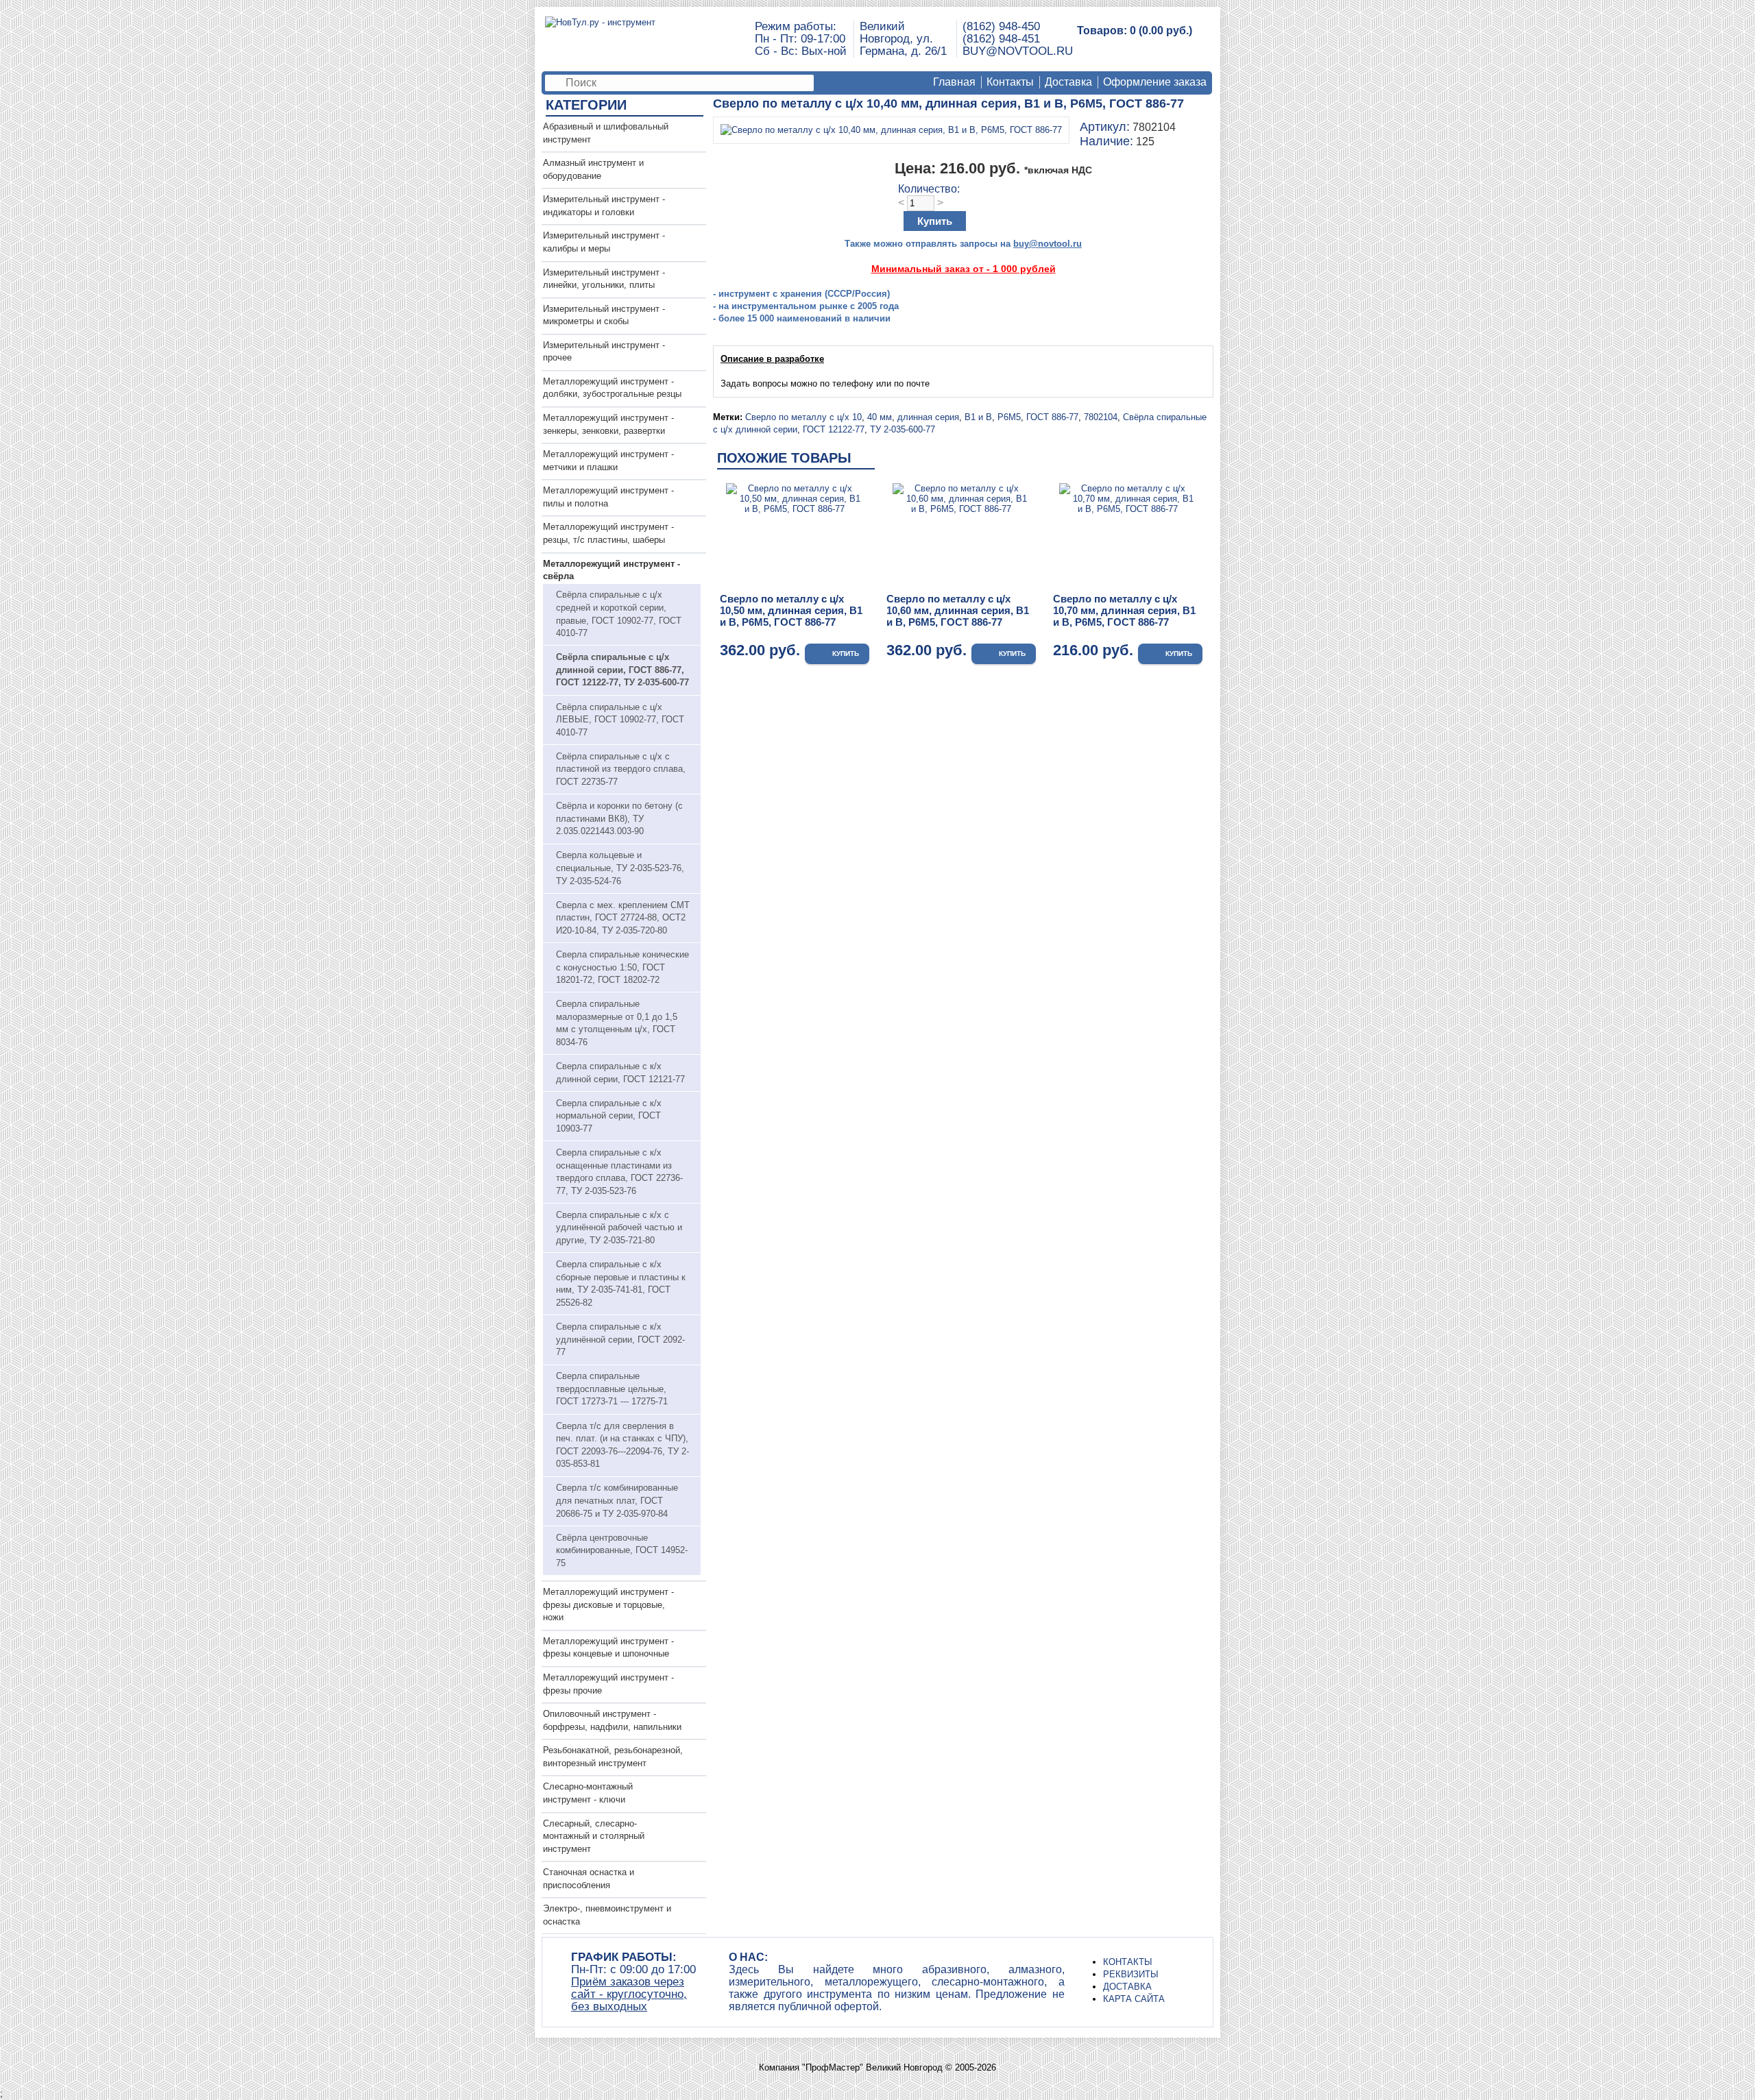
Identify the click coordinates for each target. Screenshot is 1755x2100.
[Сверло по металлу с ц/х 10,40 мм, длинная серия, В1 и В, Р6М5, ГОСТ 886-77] (891, 130)
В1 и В (978, 417)
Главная (954, 82)
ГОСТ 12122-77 (834, 429)
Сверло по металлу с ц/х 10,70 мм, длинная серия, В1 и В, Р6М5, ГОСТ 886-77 (1124, 610)
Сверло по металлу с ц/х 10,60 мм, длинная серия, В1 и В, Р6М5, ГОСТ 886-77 (958, 610)
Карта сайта (1134, 1999)
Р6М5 (1009, 417)
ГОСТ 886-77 (1052, 417)
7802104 (1101, 417)
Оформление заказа (1155, 82)
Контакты (1010, 82)
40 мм (880, 417)
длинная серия (928, 417)
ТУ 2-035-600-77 (903, 429)
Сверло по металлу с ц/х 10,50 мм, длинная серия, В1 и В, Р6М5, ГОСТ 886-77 (791, 610)
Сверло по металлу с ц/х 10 (803, 417)
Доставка (1068, 82)
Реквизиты (1131, 1974)
